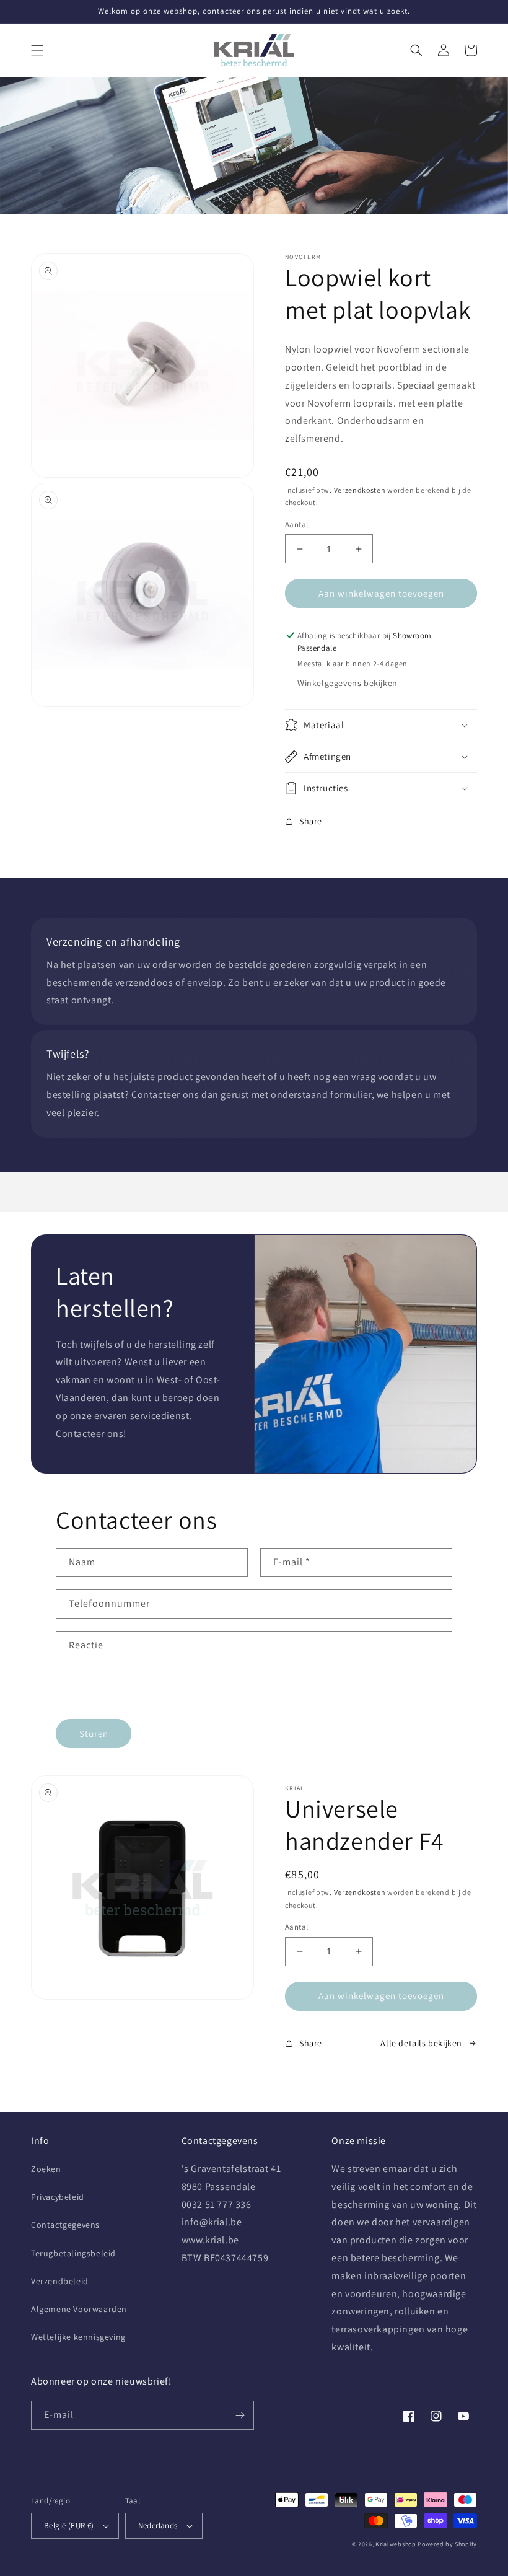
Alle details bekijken (421, 2043)
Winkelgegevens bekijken (348, 683)
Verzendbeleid (60, 2281)
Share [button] (311, 821)
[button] (37, 50)
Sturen (94, 1734)
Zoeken (46, 2169)
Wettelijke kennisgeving (78, 2337)
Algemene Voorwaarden (79, 2309)
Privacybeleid (58, 2197)
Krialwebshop (396, 2544)
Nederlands (158, 2525)
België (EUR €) (69, 2525)
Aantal (296, 525)
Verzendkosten (360, 490)
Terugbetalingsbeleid (73, 2253)
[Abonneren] (240, 2415)
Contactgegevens (65, 2225)
